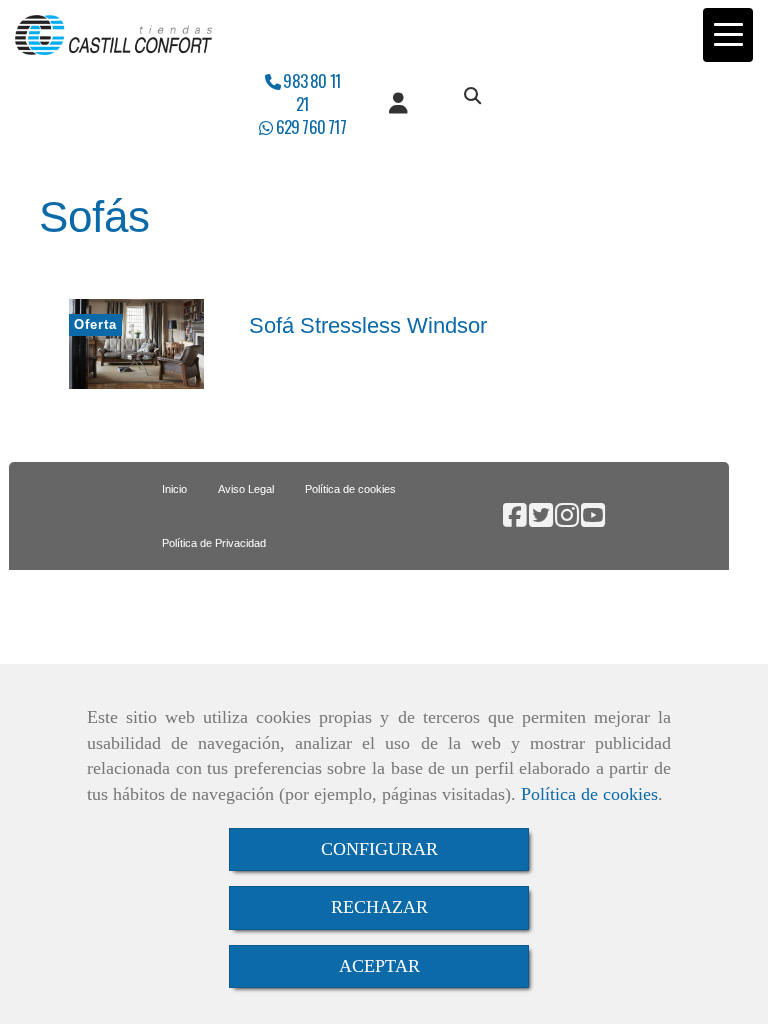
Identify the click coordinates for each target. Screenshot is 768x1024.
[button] (398, 104)
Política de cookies (589, 794)
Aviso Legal (246, 489)
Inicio (174, 489)
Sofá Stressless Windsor (368, 325)
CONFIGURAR (379, 849)
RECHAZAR (379, 907)
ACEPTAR (379, 966)
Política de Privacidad (214, 543)
